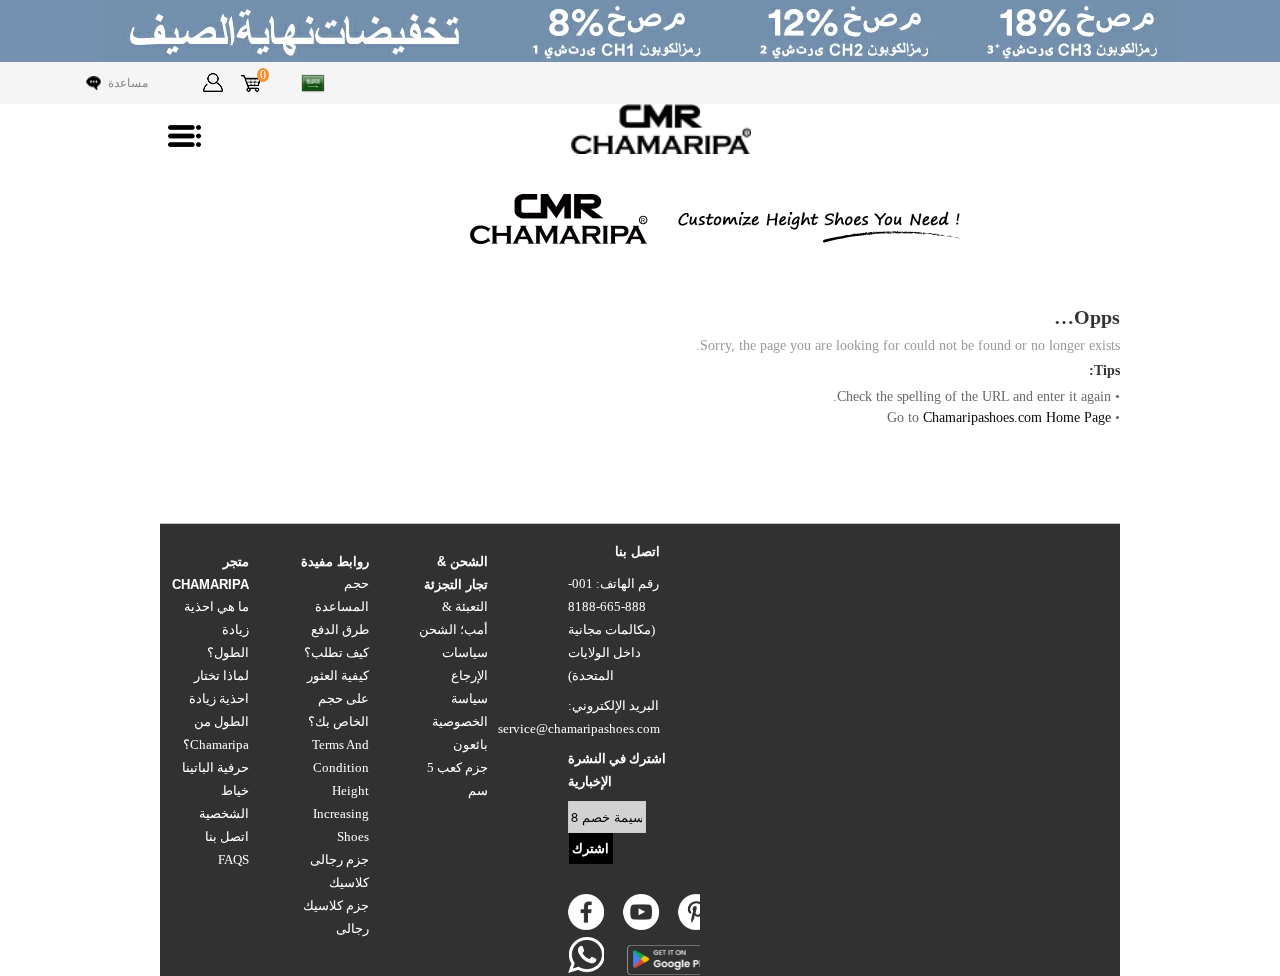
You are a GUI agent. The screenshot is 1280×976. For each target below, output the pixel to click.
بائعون (470, 745)
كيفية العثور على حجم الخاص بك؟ (338, 699)
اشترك (590, 848)
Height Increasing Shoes (341, 814)
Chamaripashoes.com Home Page (1017, 417)
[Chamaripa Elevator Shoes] (640, 129)
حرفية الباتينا (215, 768)
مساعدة (128, 83)
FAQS (233, 860)
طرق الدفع (340, 630)
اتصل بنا (227, 837)
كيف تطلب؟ (336, 653)
